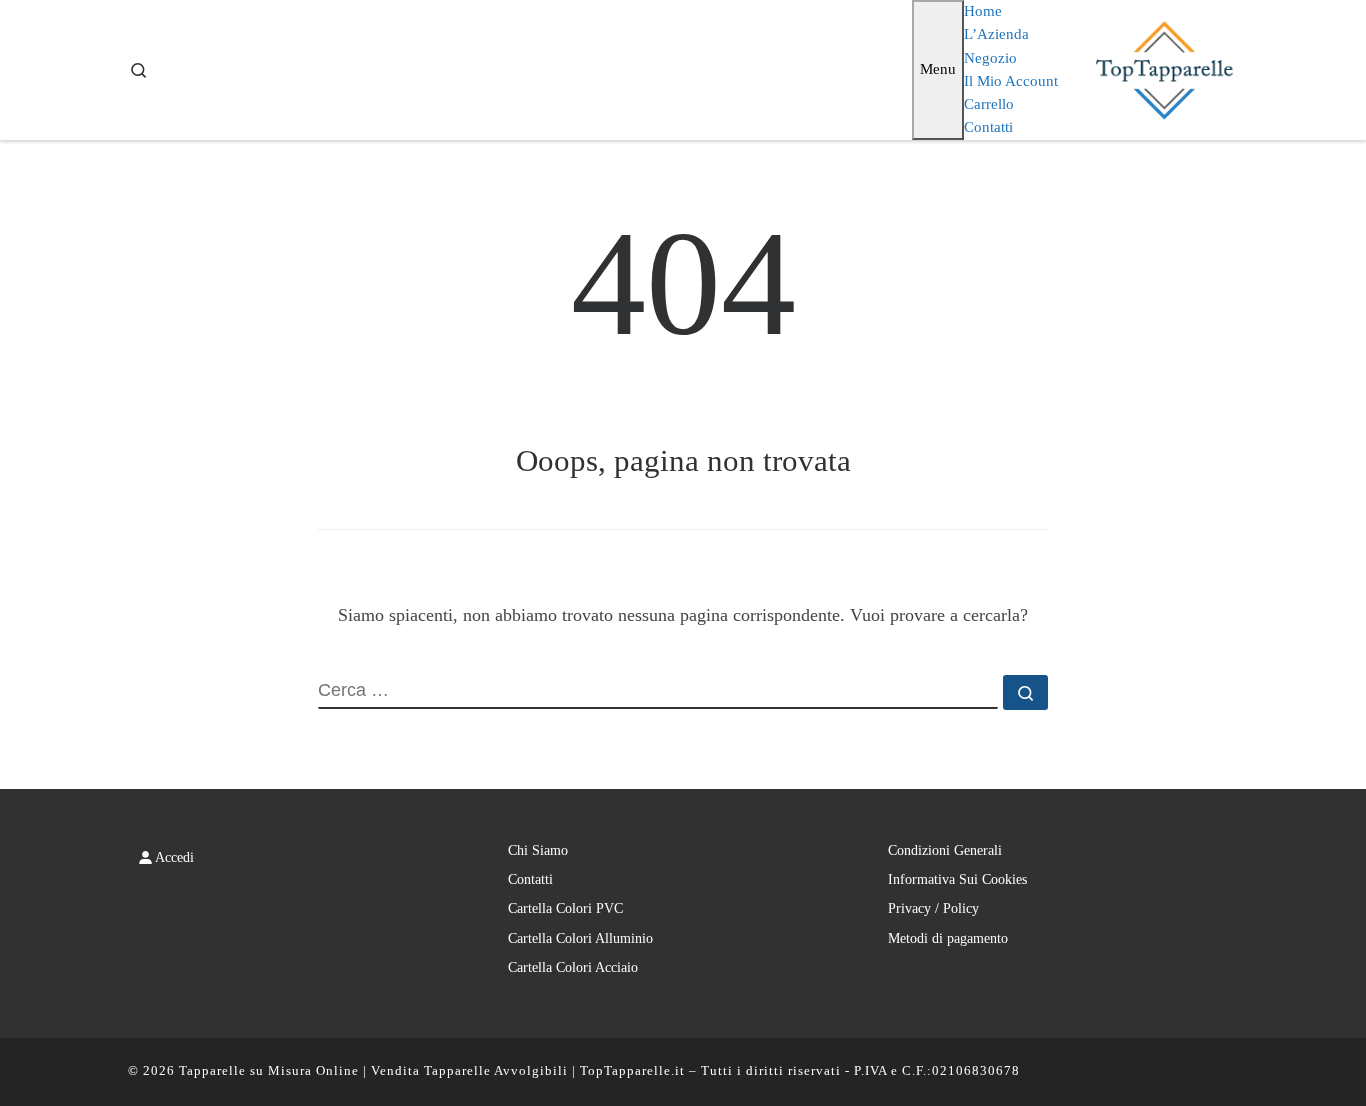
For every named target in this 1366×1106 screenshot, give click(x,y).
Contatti (530, 879)
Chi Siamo (538, 850)
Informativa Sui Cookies (957, 879)
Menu (938, 69)
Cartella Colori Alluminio (580, 938)
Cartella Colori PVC (565, 908)
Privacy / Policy (933, 908)
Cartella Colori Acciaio (573, 967)
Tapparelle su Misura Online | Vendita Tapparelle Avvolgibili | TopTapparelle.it (432, 1070)
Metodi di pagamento (948, 938)
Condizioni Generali (945, 850)
